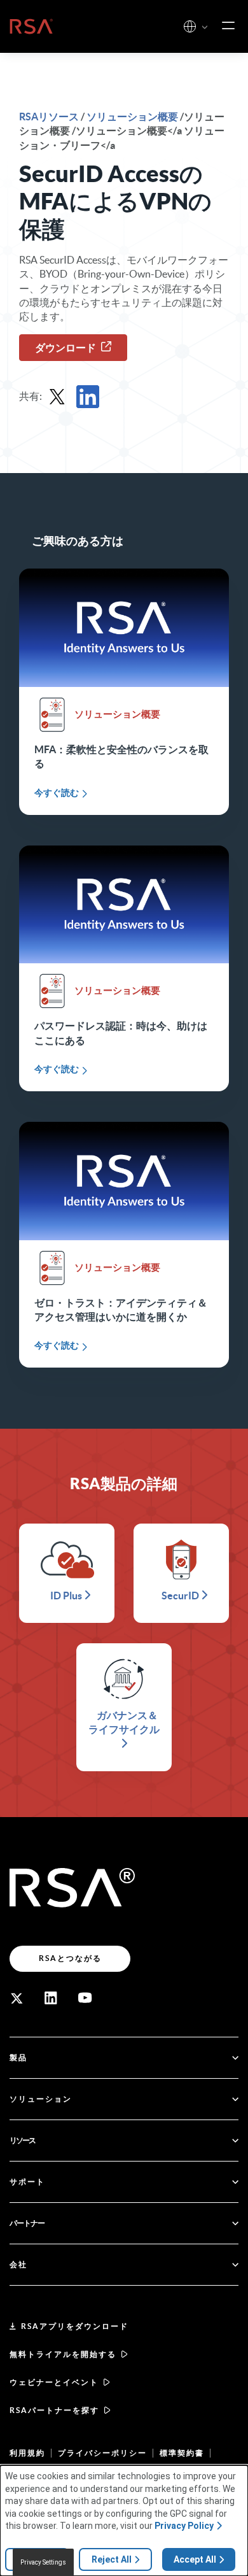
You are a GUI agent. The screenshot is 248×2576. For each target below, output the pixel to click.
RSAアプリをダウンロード (75, 2326)
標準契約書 (182, 2453)
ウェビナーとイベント (54, 2382)
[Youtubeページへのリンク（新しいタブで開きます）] (85, 1998)
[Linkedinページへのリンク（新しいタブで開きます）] (51, 1998)
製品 (18, 2057)
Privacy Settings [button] (43, 2562)
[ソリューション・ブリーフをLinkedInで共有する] (88, 397)
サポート (27, 2182)
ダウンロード (65, 348)
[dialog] (124, 2521)
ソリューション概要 (132, 117)
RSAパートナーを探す (54, 2410)
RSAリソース (50, 117)
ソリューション (41, 2099)
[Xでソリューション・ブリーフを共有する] (57, 397)
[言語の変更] (190, 26)
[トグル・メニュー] (228, 26)
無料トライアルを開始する (63, 2354)
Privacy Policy (184, 2526)
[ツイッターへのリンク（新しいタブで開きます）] (17, 1998)
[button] (205, 28)
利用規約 (27, 2453)
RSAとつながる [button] (70, 1958)
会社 (18, 2264)
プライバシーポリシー (102, 2453)
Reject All (112, 2559)
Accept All (195, 2559)
